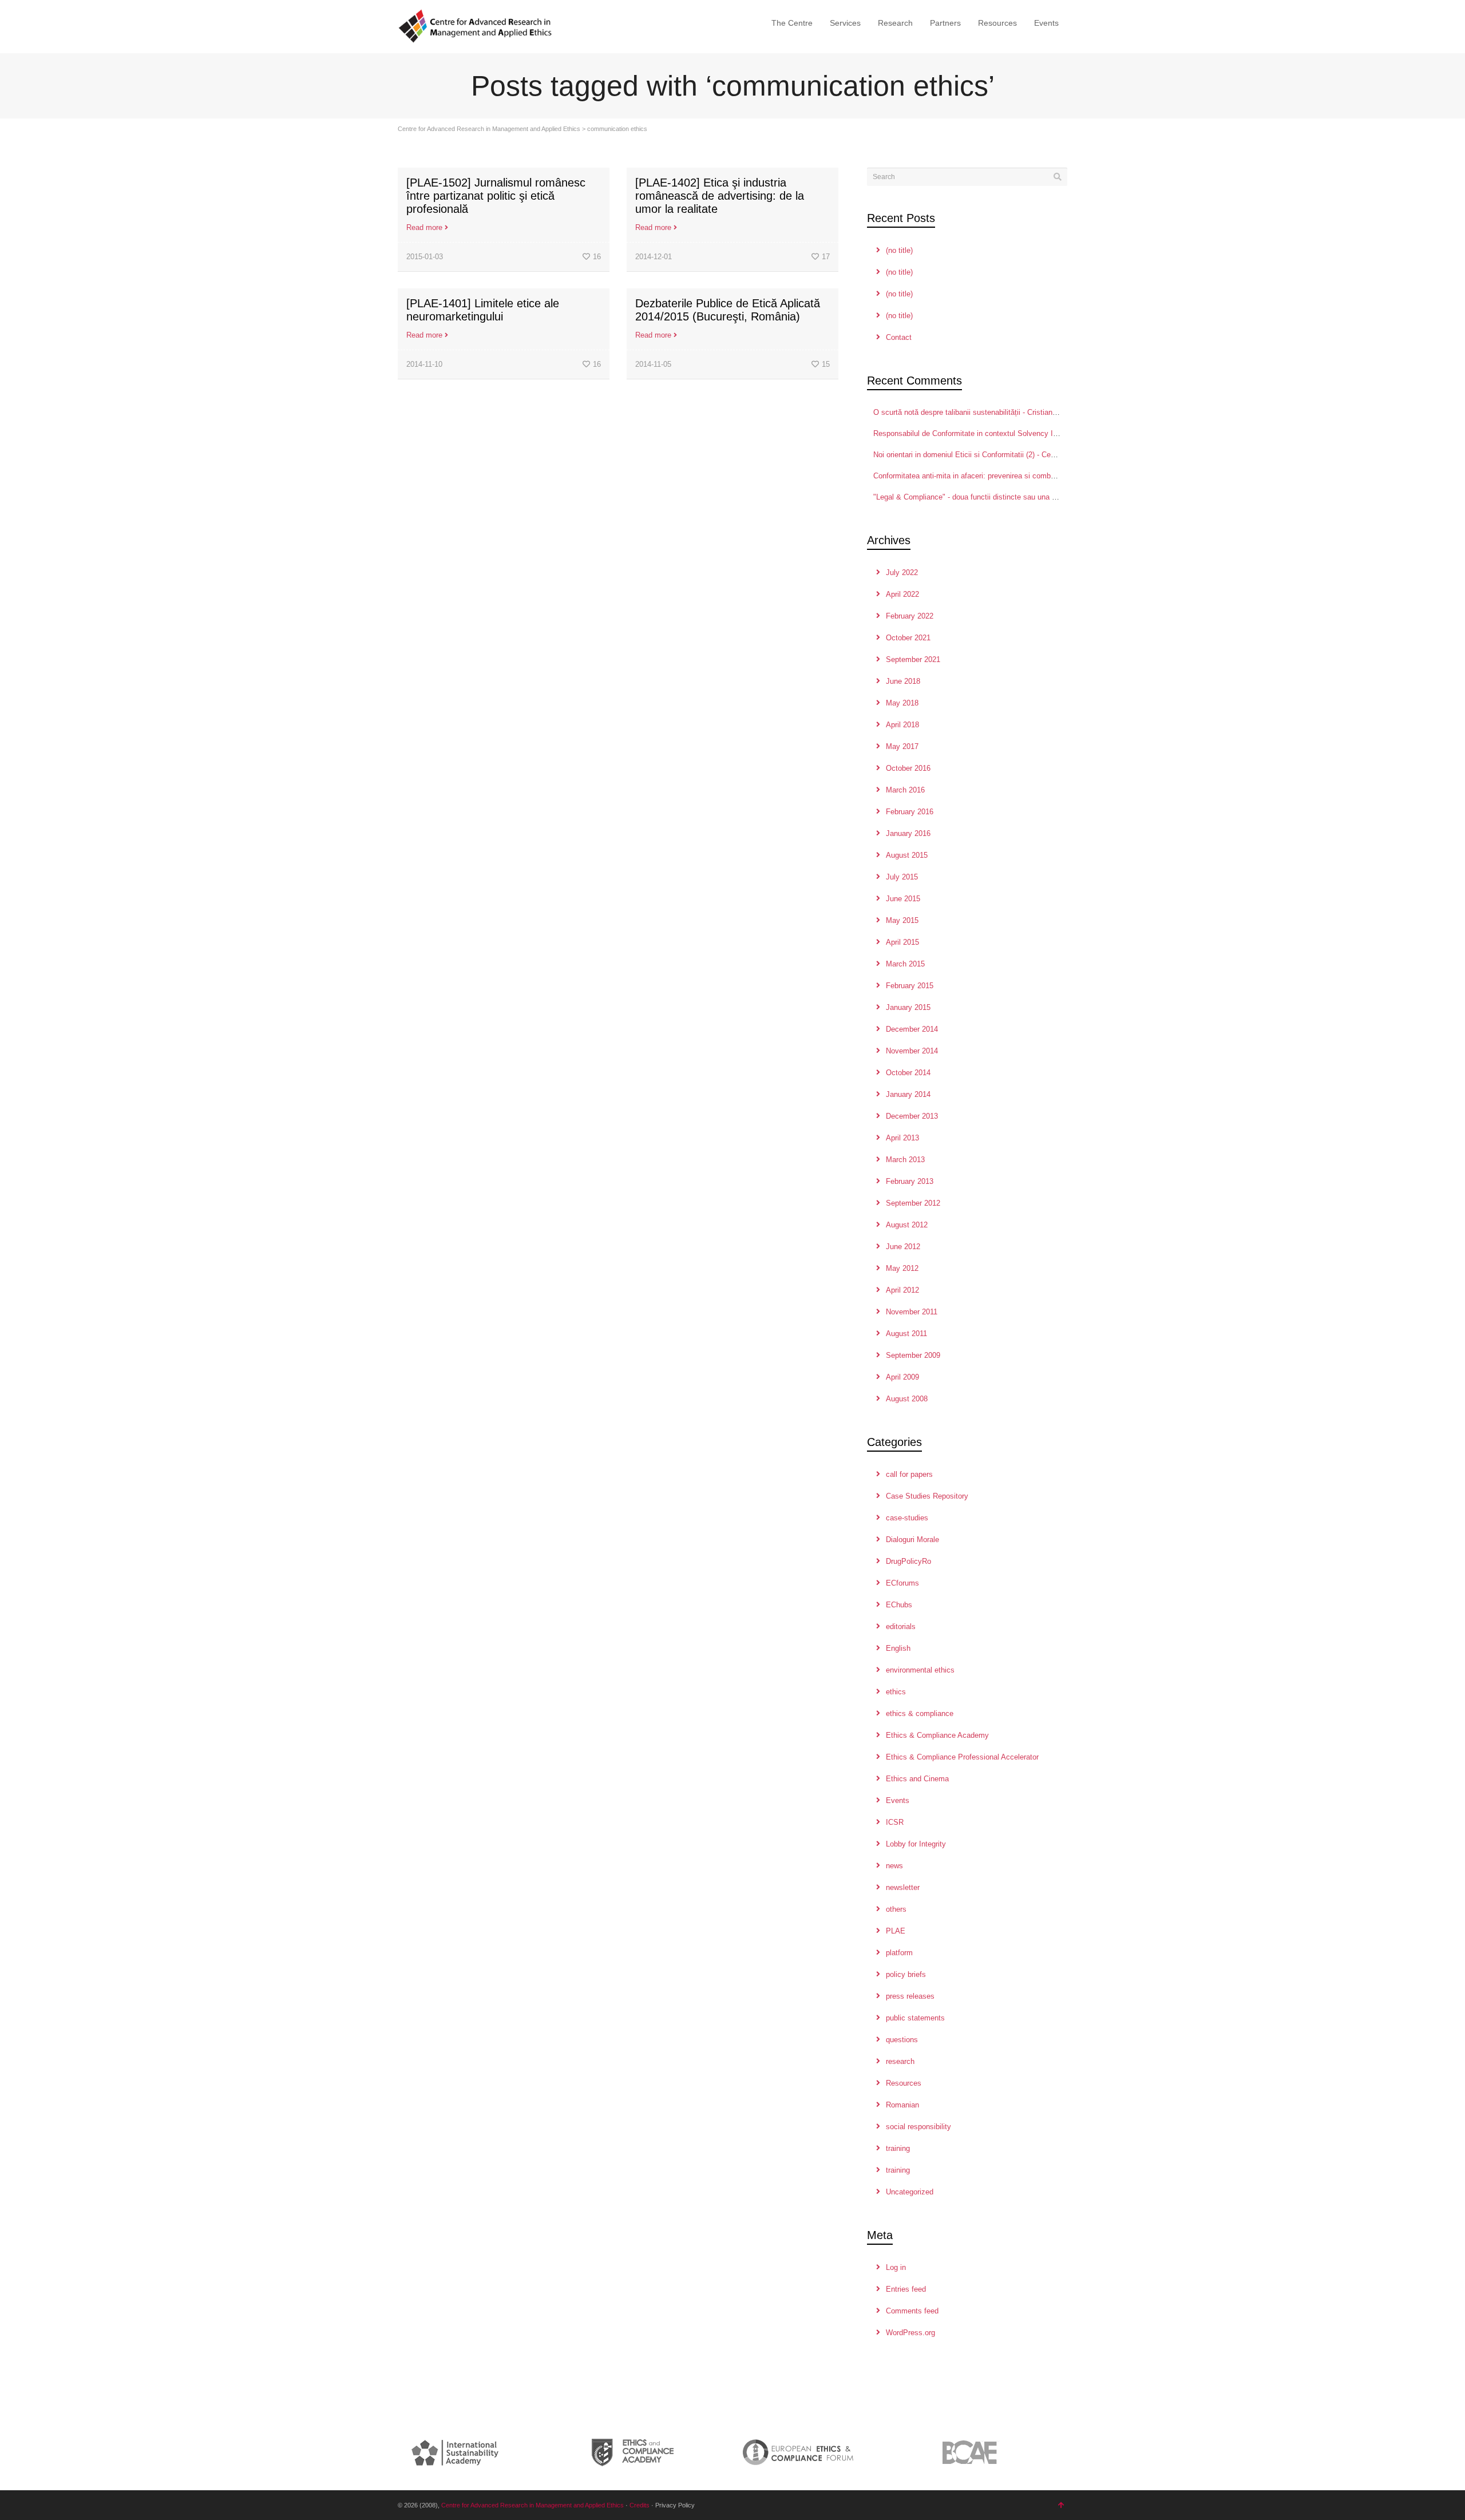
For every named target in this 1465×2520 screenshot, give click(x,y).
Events (1046, 23)
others (896, 1909)
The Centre (792, 23)
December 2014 (912, 1029)
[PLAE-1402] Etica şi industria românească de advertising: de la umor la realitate (720, 196)
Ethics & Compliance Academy (937, 1735)
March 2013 (905, 1160)
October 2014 (908, 1073)
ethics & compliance (920, 1713)
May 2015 (902, 920)
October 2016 (908, 768)
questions (902, 2040)
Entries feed (906, 2289)
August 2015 (907, 855)
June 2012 (903, 1247)
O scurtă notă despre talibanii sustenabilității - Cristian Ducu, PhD (982, 412)
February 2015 (910, 986)
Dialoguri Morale (912, 1540)
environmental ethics (920, 1670)
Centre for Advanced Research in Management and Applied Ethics (489, 129)
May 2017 (902, 746)
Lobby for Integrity (916, 1844)
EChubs (899, 1605)
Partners (945, 23)
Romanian (902, 2105)
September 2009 (913, 1355)
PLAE (896, 1931)
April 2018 (902, 725)
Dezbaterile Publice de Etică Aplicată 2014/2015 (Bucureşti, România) (728, 310)
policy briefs (906, 1974)
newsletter (903, 1887)
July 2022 (902, 572)
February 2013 (910, 1181)
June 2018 (903, 681)
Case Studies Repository (927, 1496)
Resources (997, 23)
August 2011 (906, 1334)
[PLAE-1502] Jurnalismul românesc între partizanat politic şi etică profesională (496, 196)
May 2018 (902, 703)
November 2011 (912, 1312)
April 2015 (902, 942)
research (900, 2061)
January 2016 (908, 833)
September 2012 (913, 1203)
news (894, 1866)
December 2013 (912, 1116)
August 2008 (907, 1399)
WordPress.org (910, 2333)
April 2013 (902, 1138)
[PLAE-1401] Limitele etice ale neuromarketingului (483, 310)
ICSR (895, 1822)
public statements (915, 2018)
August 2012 (907, 1225)
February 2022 (910, 616)
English (898, 1648)
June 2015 (903, 899)
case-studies (907, 1518)
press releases (910, 1996)
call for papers (909, 1474)
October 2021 (908, 638)
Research (895, 23)
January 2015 (908, 1007)
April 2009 (902, 1377)
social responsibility (918, 2127)
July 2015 (902, 877)
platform (899, 1953)
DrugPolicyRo (908, 1561)
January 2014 (908, 1094)
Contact (899, 337)
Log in (896, 2267)
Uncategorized (910, 2192)
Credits (640, 2505)
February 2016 (910, 812)
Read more (424, 227)
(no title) (899, 250)
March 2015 (905, 964)
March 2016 (905, 790)
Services (845, 23)
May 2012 (902, 1268)
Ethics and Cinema (917, 1779)
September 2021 (913, 659)
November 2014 (912, 1051)
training (898, 2148)
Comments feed (912, 2311)
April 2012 (902, 1290)
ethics (896, 1692)
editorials (901, 1626)
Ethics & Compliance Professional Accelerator (962, 1757)
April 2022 (902, 594)
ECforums (902, 1583)
